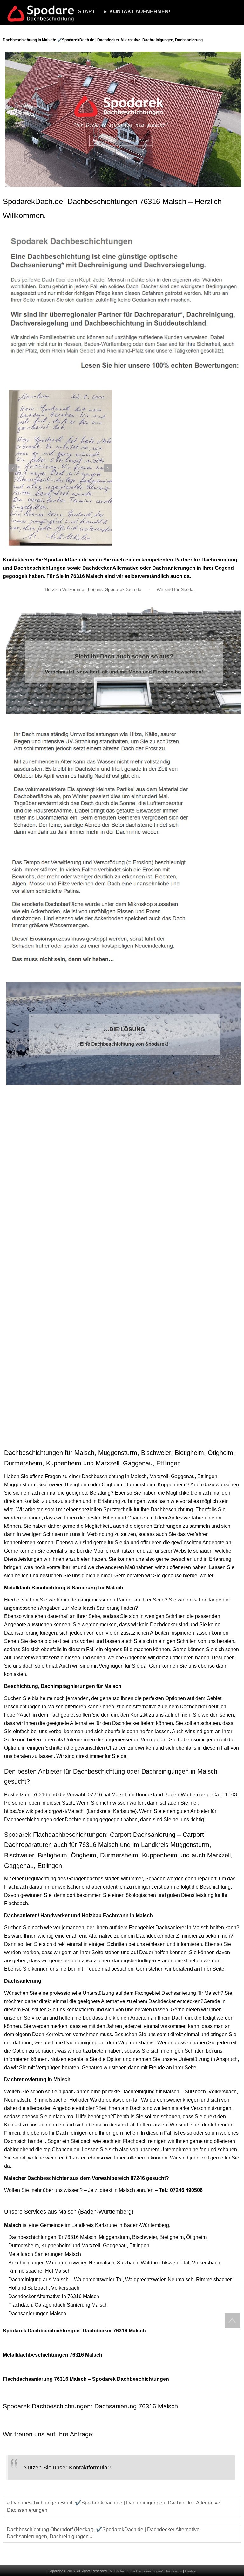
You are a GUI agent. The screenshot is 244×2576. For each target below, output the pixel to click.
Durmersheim (140, 1485)
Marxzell (159, 1476)
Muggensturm (20, 1485)
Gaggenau (183, 1476)
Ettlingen (207, 1476)
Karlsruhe (106, 2225)
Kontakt (191, 2571)
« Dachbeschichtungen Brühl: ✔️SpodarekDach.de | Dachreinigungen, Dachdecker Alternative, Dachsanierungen (114, 2506)
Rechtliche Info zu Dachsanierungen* (136, 2571)
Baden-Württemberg (187, 1795)
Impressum (174, 2571)
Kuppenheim (172, 1485)
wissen (120, 1803)
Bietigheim (77, 1485)
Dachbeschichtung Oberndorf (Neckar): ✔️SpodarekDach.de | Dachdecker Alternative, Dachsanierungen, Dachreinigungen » (104, 2533)
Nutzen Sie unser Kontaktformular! (67, 2468)
